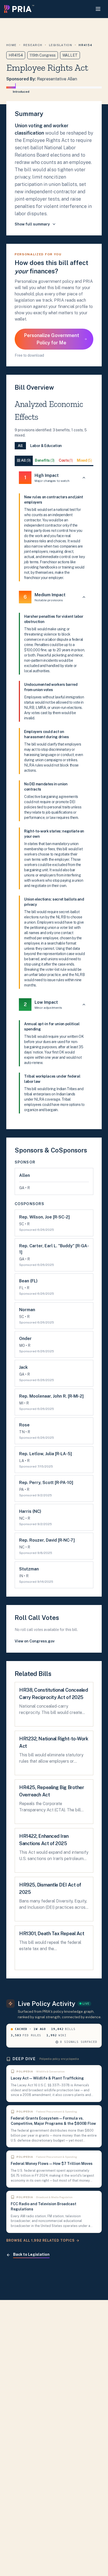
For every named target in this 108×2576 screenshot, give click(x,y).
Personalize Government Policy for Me (52, 339)
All (20, 446)
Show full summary (32, 224)
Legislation (61, 45)
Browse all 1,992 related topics (40, 2240)
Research (33, 45)
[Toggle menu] (98, 9)
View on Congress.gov (35, 1641)
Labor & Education (46, 446)
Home (11, 45)
